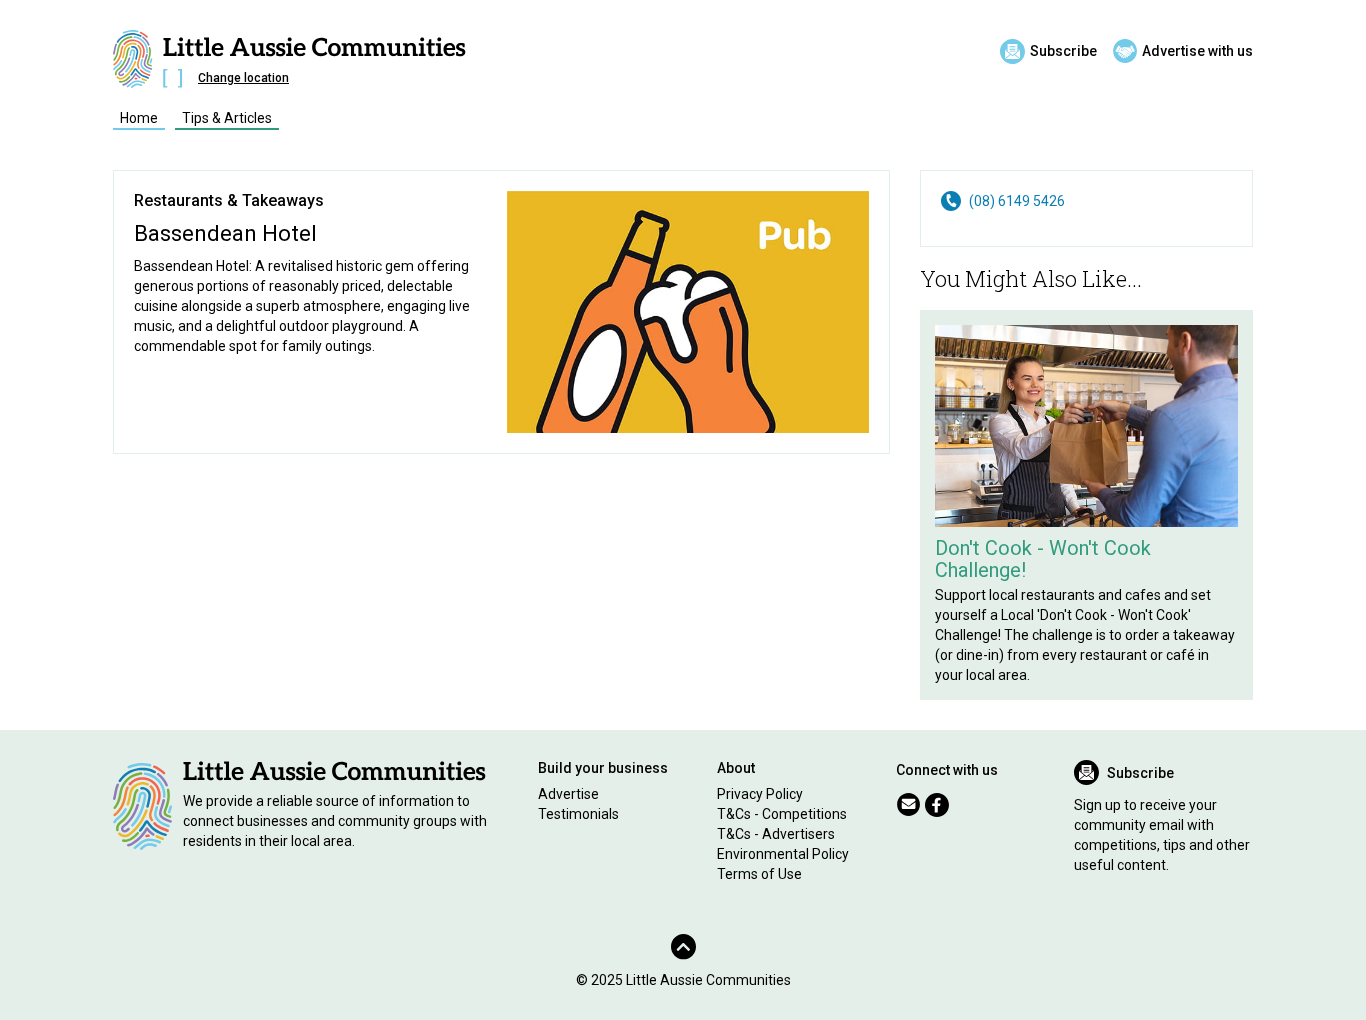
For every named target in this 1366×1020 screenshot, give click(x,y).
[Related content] (1086, 426)
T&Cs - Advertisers (776, 834)
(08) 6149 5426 (1017, 201)
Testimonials (578, 814)
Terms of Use (759, 874)
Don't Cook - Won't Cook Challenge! (1043, 559)
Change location (243, 78)
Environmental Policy (783, 854)
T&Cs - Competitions (782, 814)
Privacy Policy (760, 794)
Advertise (568, 794)
